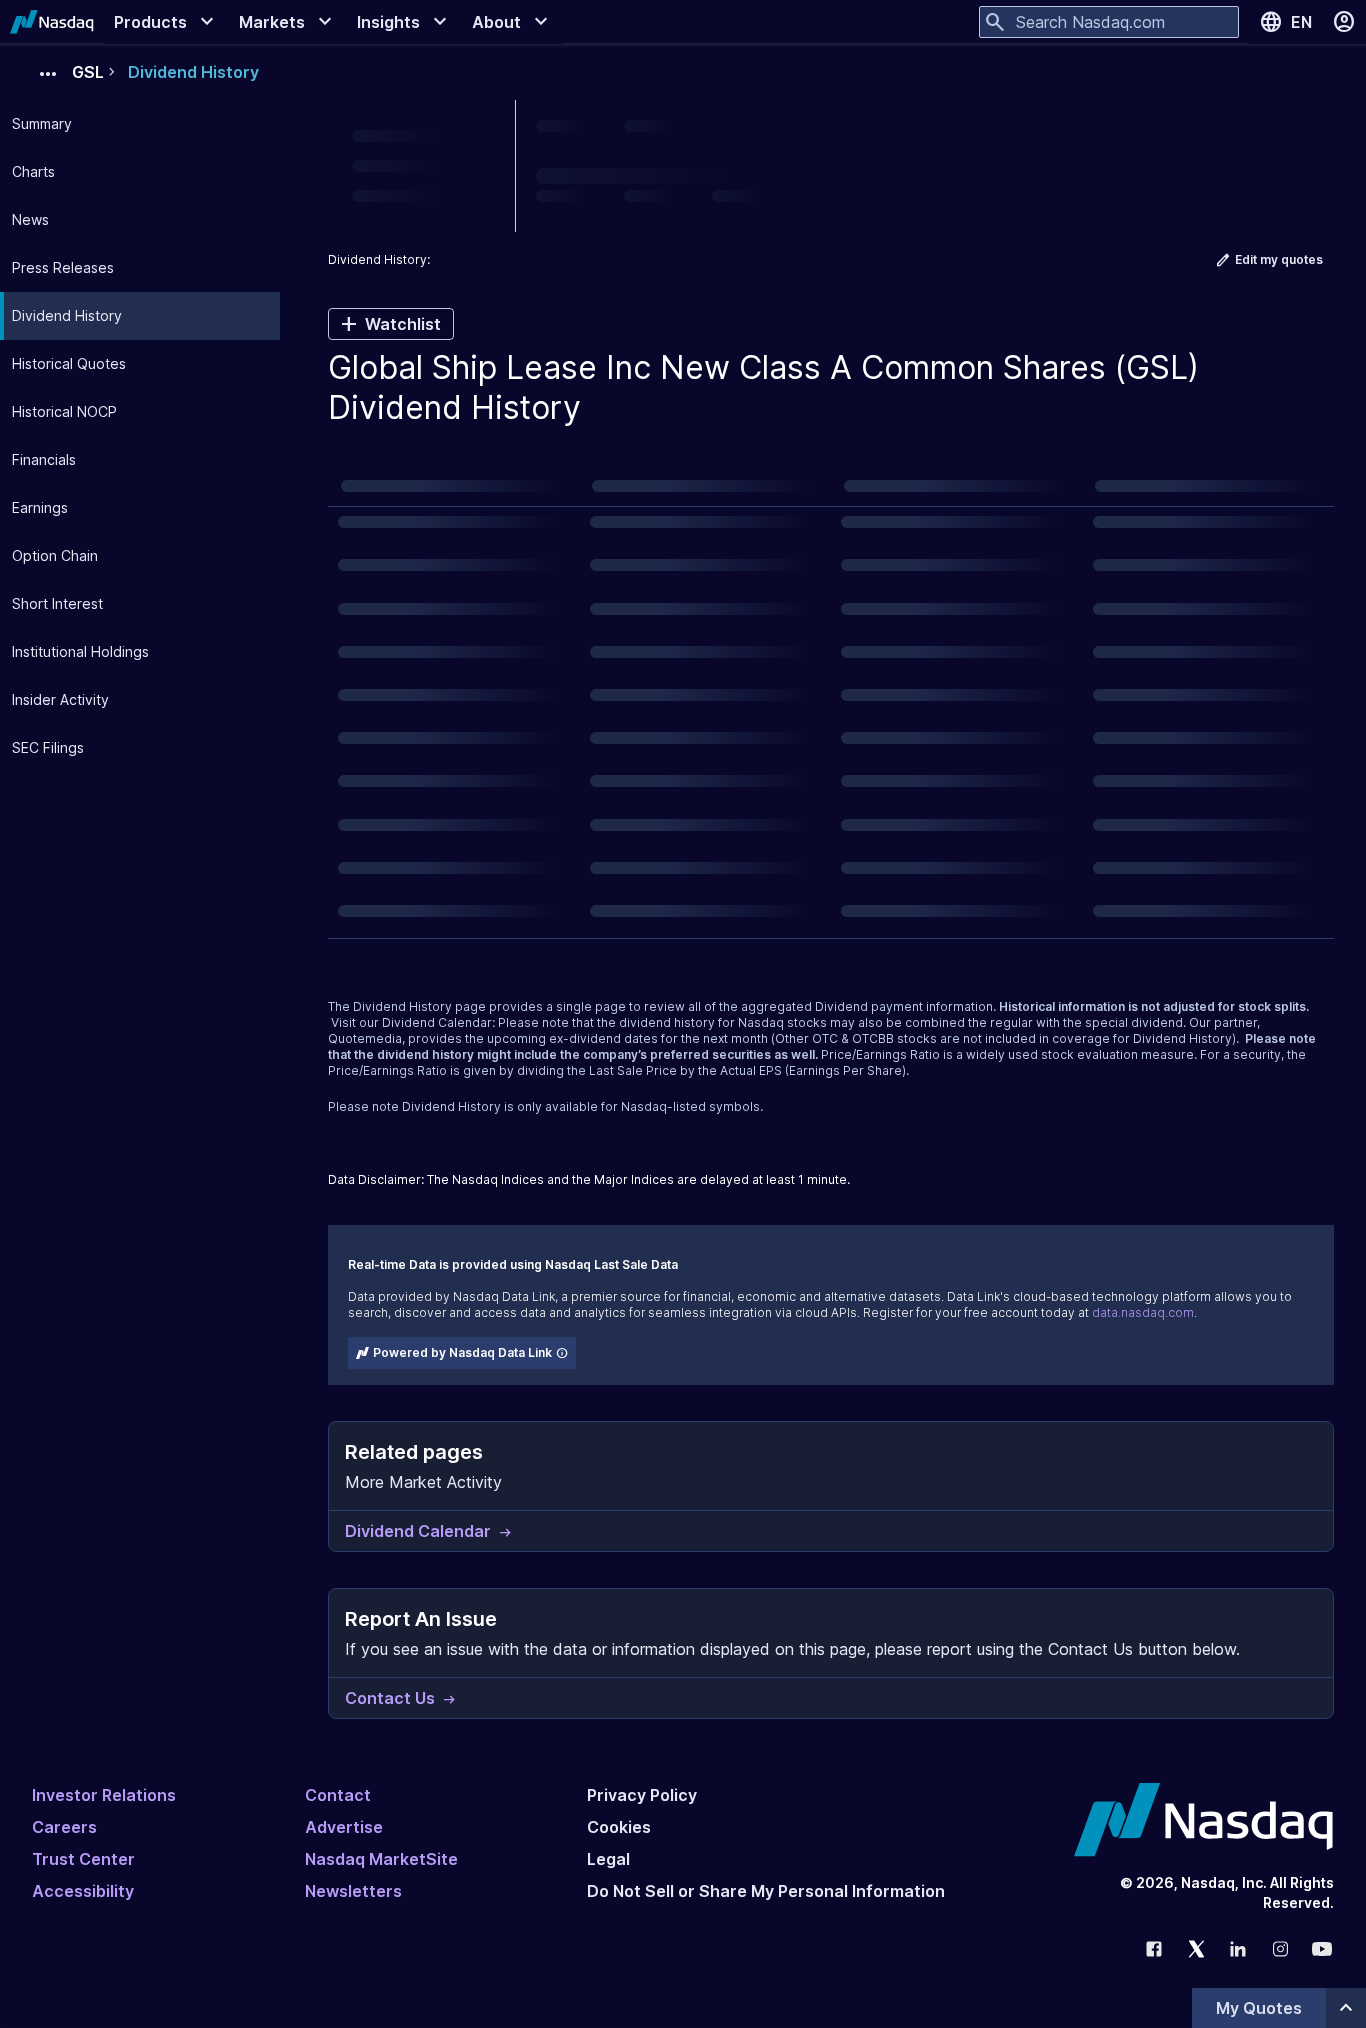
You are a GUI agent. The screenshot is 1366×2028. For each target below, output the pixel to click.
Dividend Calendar (437, 1022)
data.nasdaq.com (1143, 1312)
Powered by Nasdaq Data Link (462, 1352)
